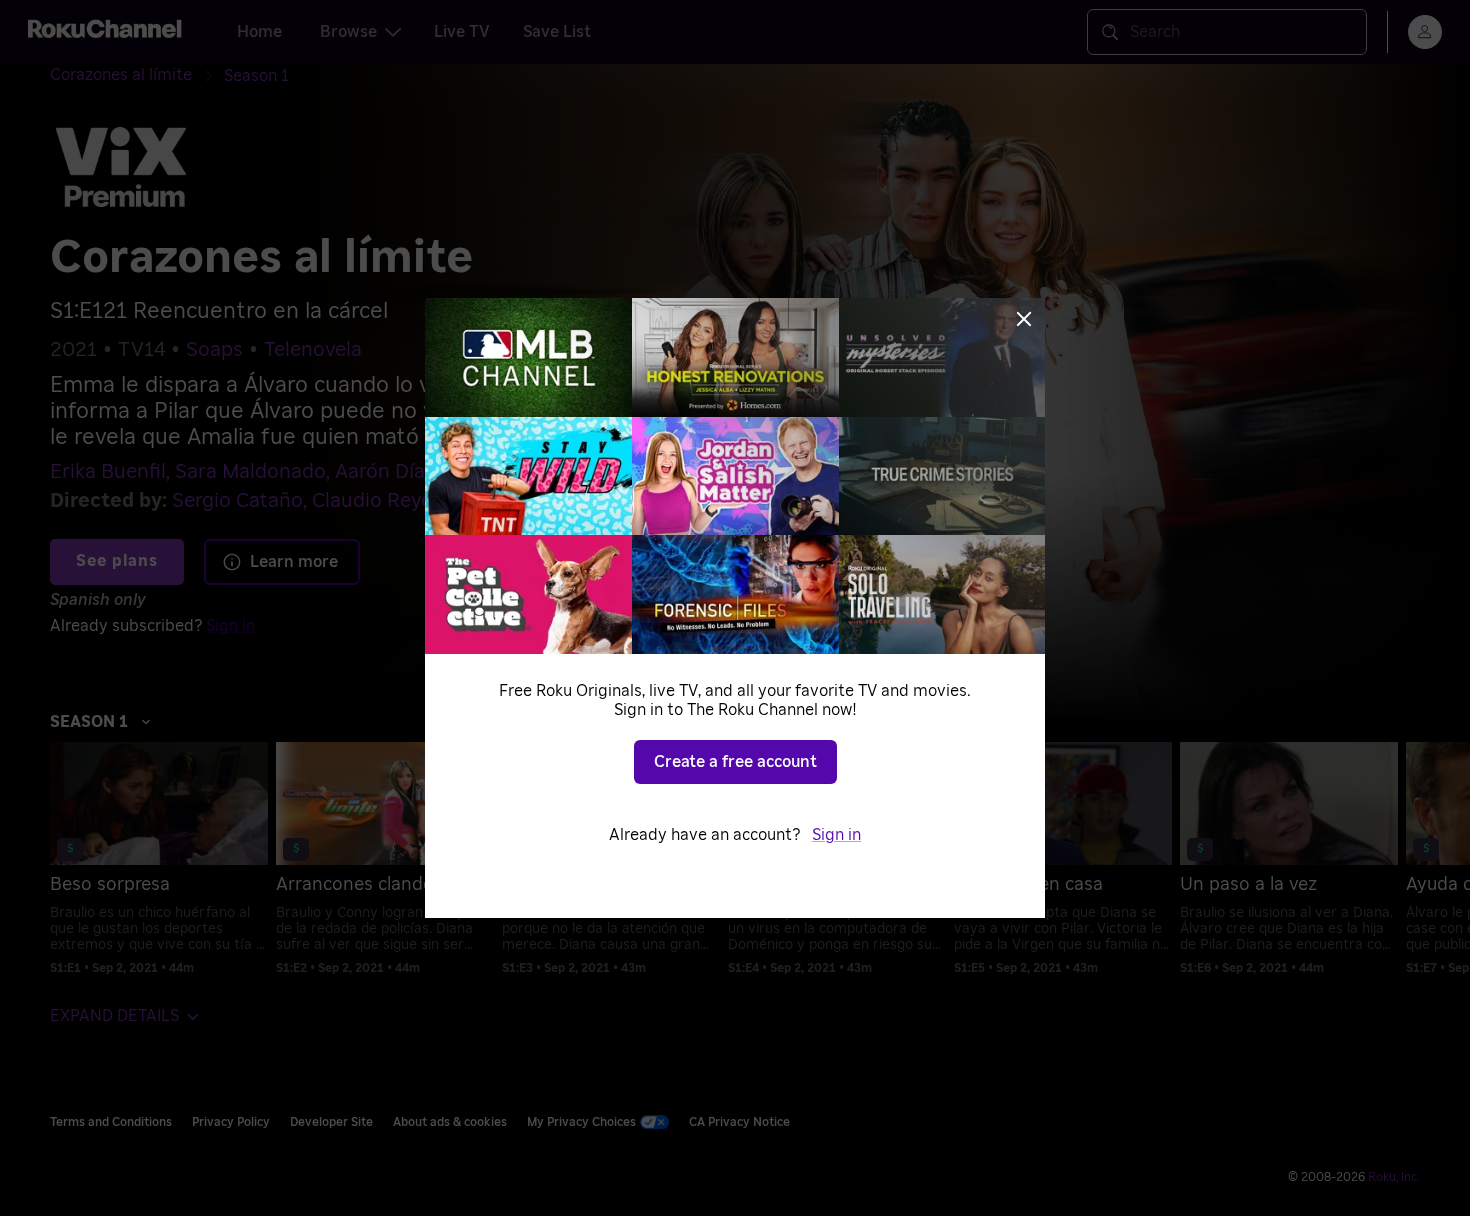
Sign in (836, 835)
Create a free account (735, 762)
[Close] (1024, 319)
